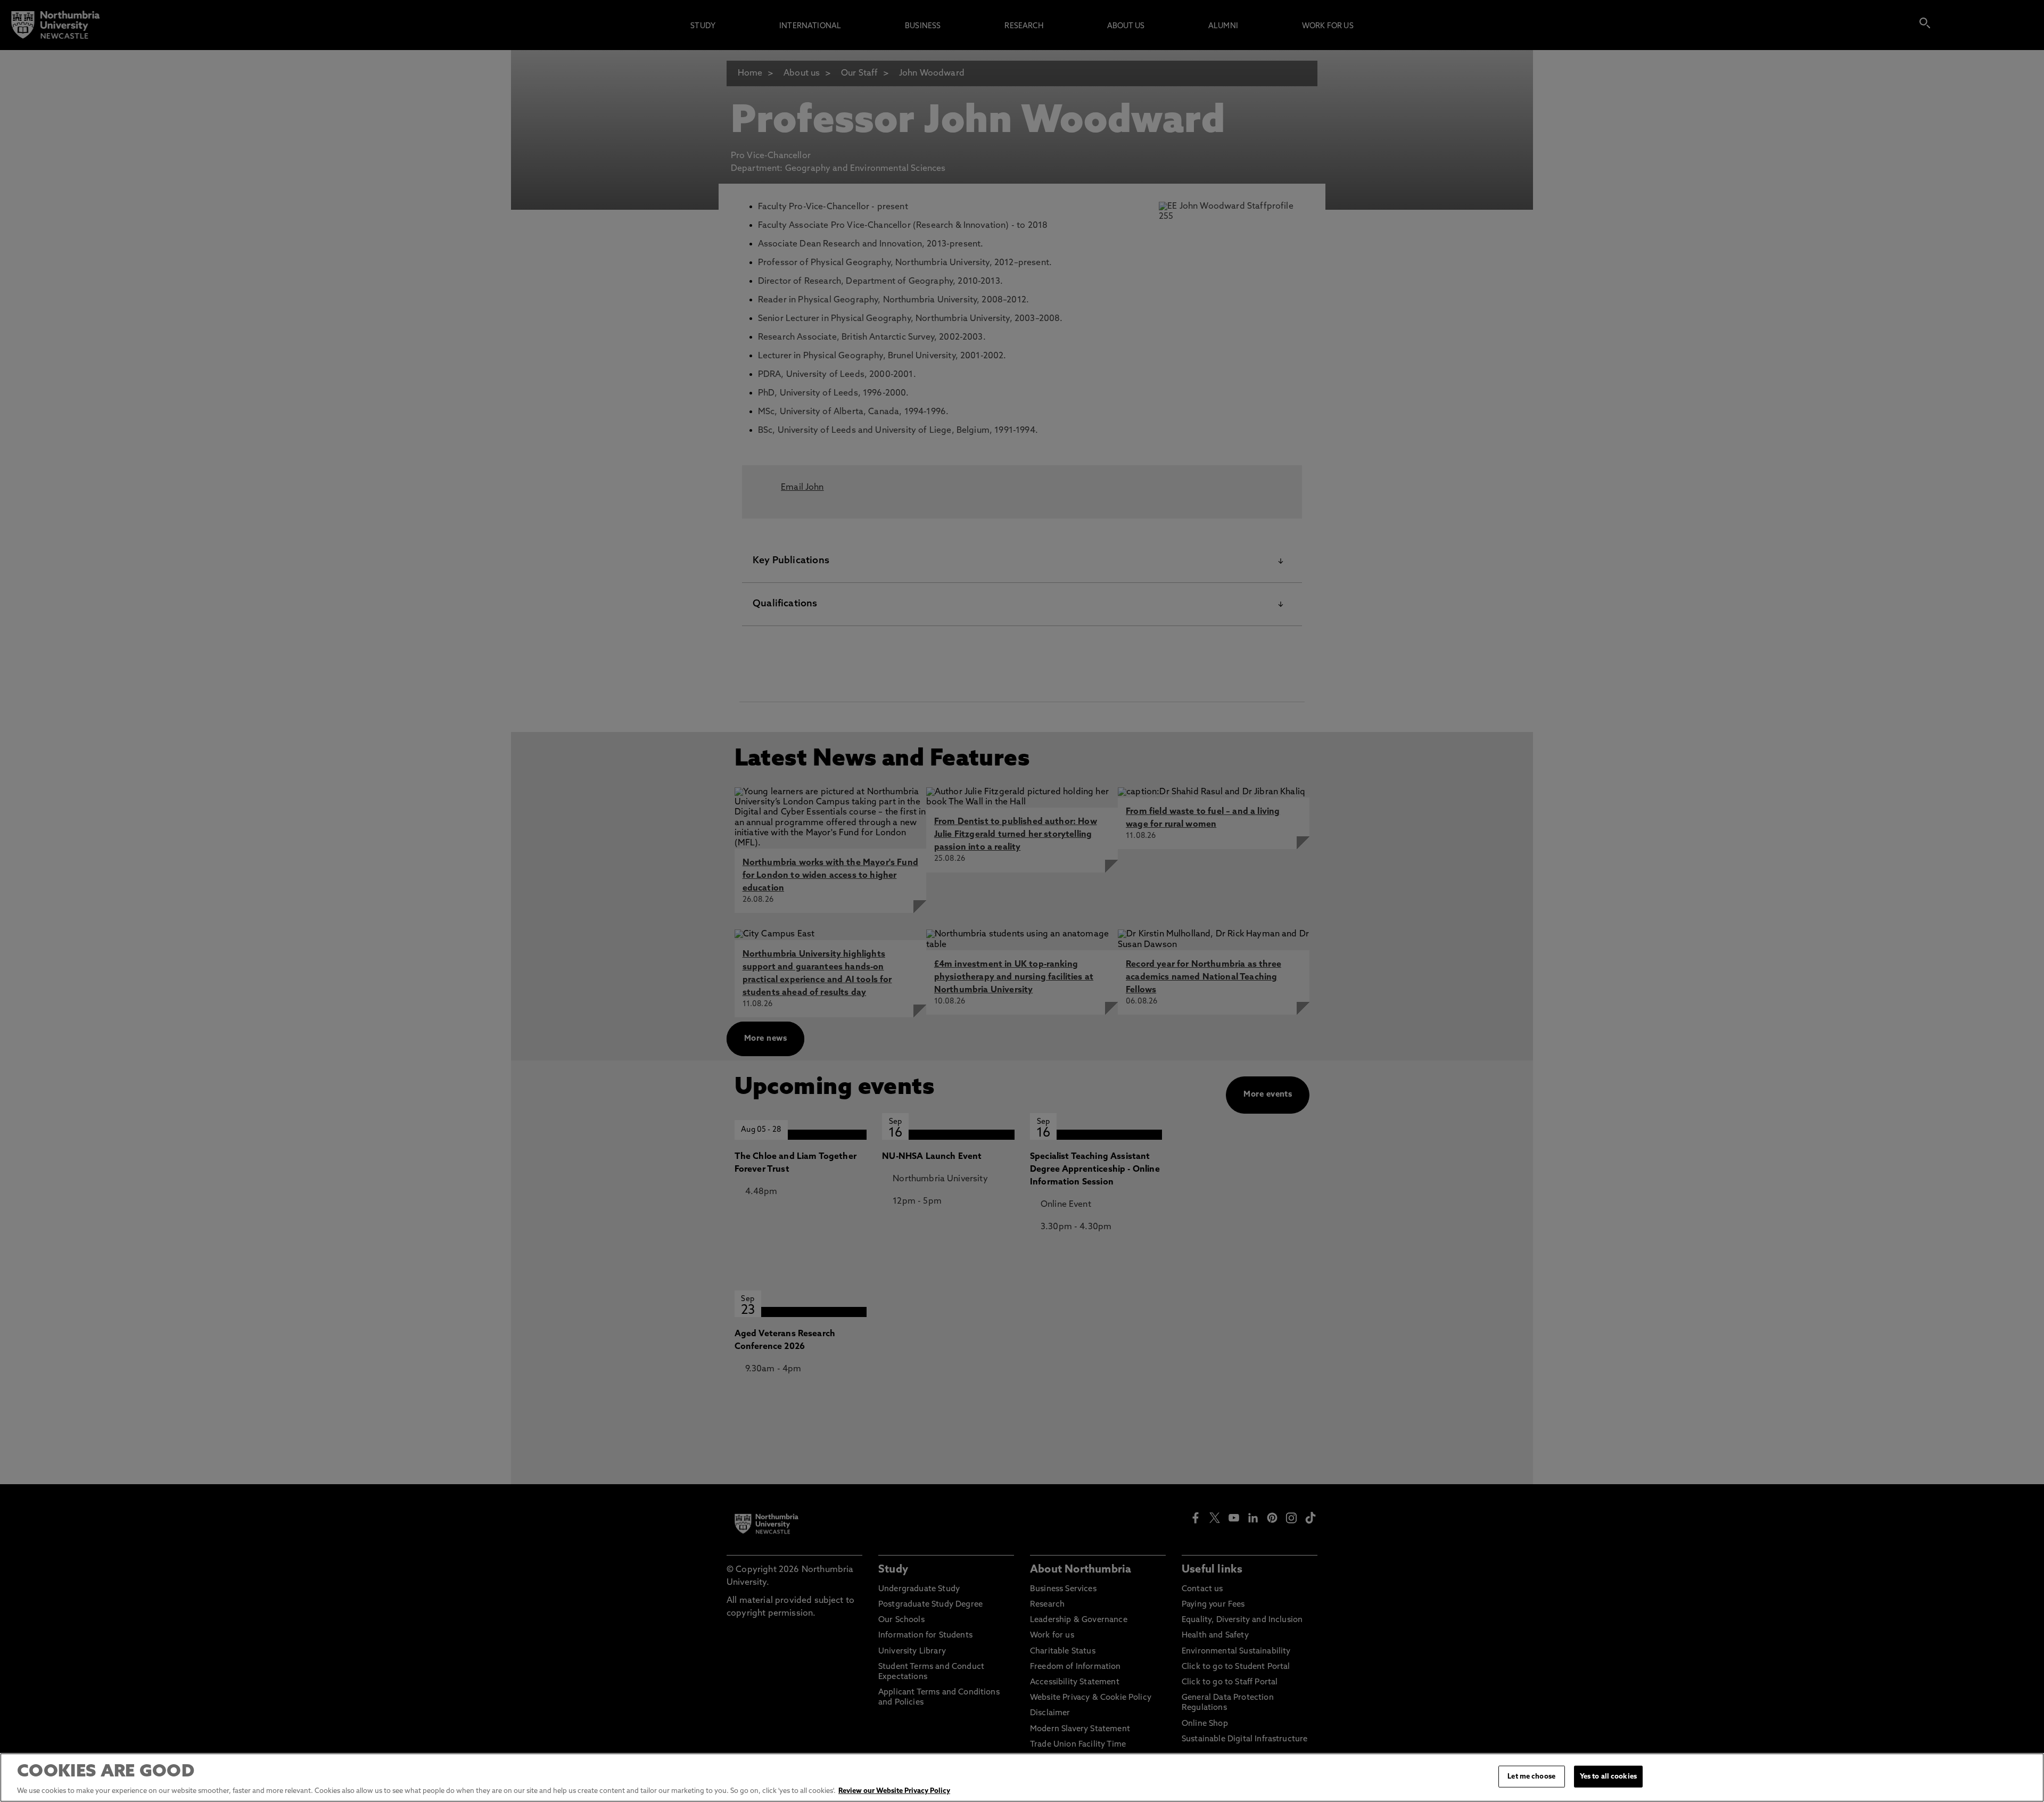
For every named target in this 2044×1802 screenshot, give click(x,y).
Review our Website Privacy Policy (894, 1791)
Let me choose (1531, 1777)
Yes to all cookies (1608, 1777)
